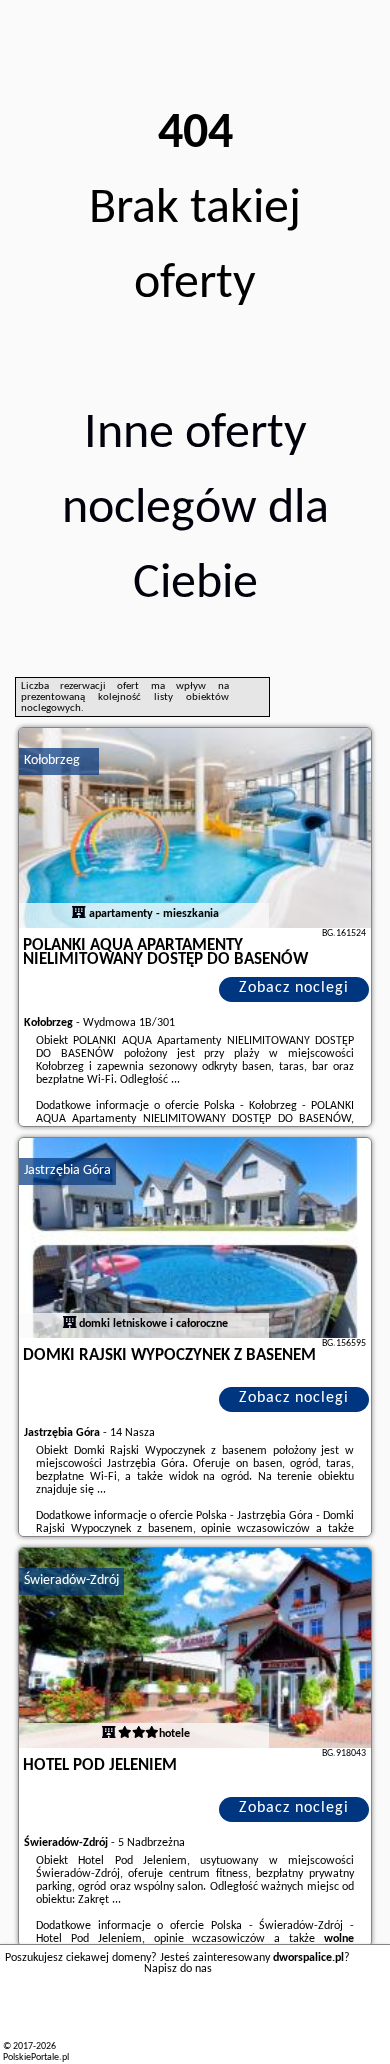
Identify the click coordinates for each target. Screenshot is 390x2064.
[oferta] (79, 914)
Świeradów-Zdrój (71, 1580)
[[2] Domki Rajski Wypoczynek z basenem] (195, 1238)
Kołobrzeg (52, 760)
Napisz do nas (178, 1969)
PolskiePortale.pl (36, 2057)
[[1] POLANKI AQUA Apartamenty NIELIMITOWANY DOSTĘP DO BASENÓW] (195, 828)
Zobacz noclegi (294, 988)
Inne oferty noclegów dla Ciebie (195, 509)
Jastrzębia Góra (67, 1170)
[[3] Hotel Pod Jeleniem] (195, 1648)
